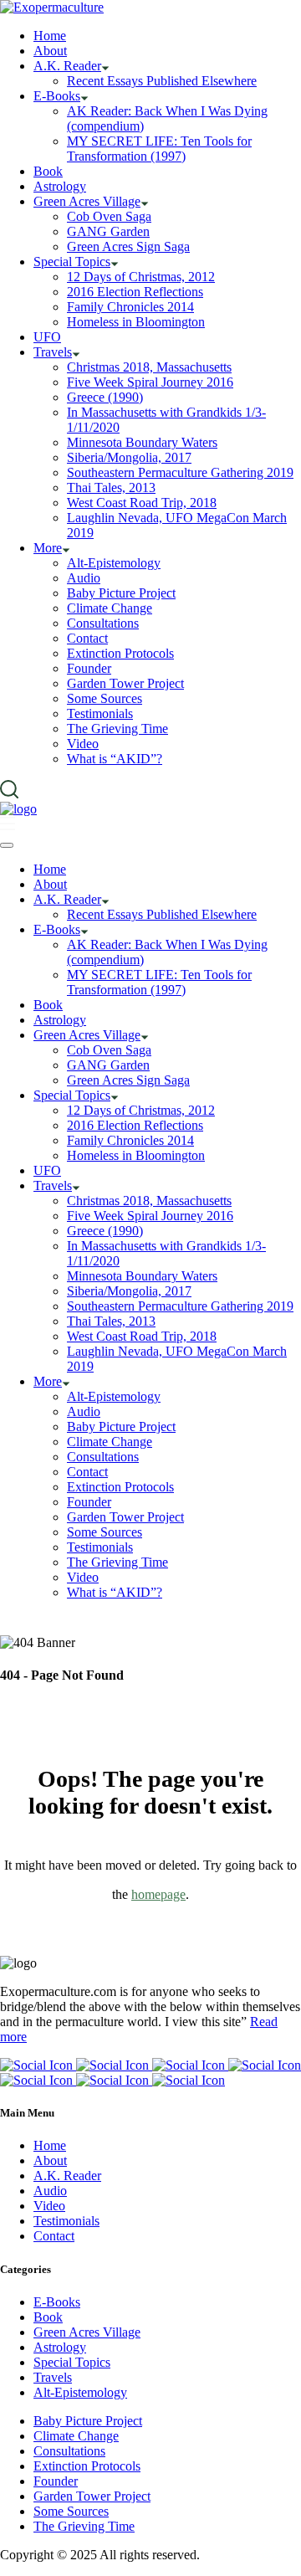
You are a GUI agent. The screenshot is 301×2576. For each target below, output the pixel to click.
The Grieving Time (84, 2526)
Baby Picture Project (88, 2421)
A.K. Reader (67, 2176)
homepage (158, 1894)
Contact (54, 2236)
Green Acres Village (87, 2332)
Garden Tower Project (92, 2496)
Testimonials (66, 2221)
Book (48, 2317)
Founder (56, 2481)
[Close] (7, 845)
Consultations (69, 2451)
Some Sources (71, 2511)
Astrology (60, 2347)
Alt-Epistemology (80, 2392)
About (50, 2160)
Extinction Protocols (87, 2466)
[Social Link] (38, 2065)
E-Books (57, 2302)
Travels (53, 2377)
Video (49, 2206)
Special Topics (72, 2362)
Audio (50, 2191)
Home (50, 2145)
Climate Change (76, 2436)
